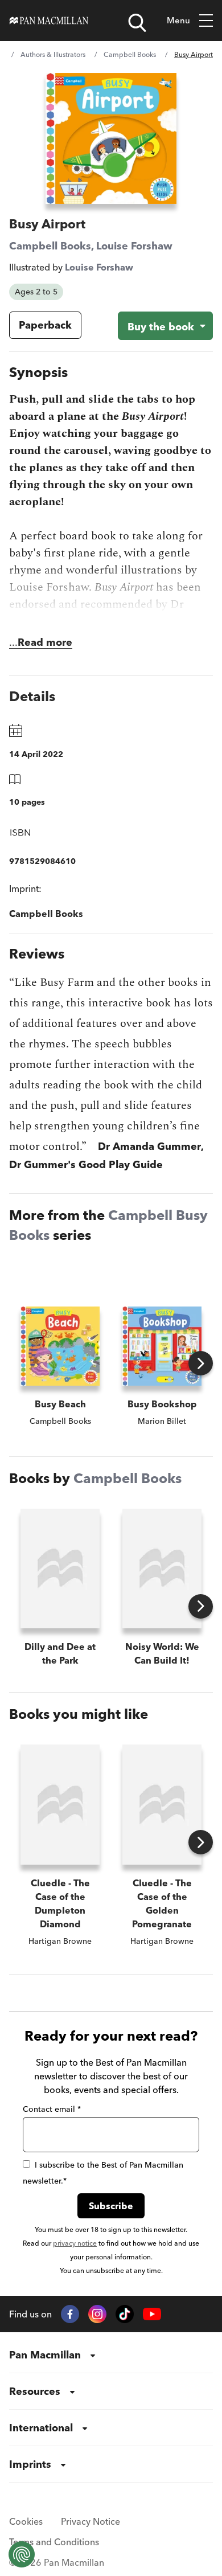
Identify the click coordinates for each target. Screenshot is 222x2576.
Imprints (30, 2464)
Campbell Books (130, 54)
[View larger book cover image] (111, 138)
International (41, 2428)
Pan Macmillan (45, 2355)
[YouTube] (152, 2314)
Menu (178, 20)
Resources (35, 2391)
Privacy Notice (91, 2521)
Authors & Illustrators (53, 54)
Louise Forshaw (134, 246)
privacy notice (75, 2243)
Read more (45, 642)
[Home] (49, 21)
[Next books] (201, 1363)
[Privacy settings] (22, 2554)
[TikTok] (125, 2314)
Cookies (26, 2521)
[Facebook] (70, 2314)
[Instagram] (97, 2314)
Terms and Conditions (54, 2542)
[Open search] (137, 23)
